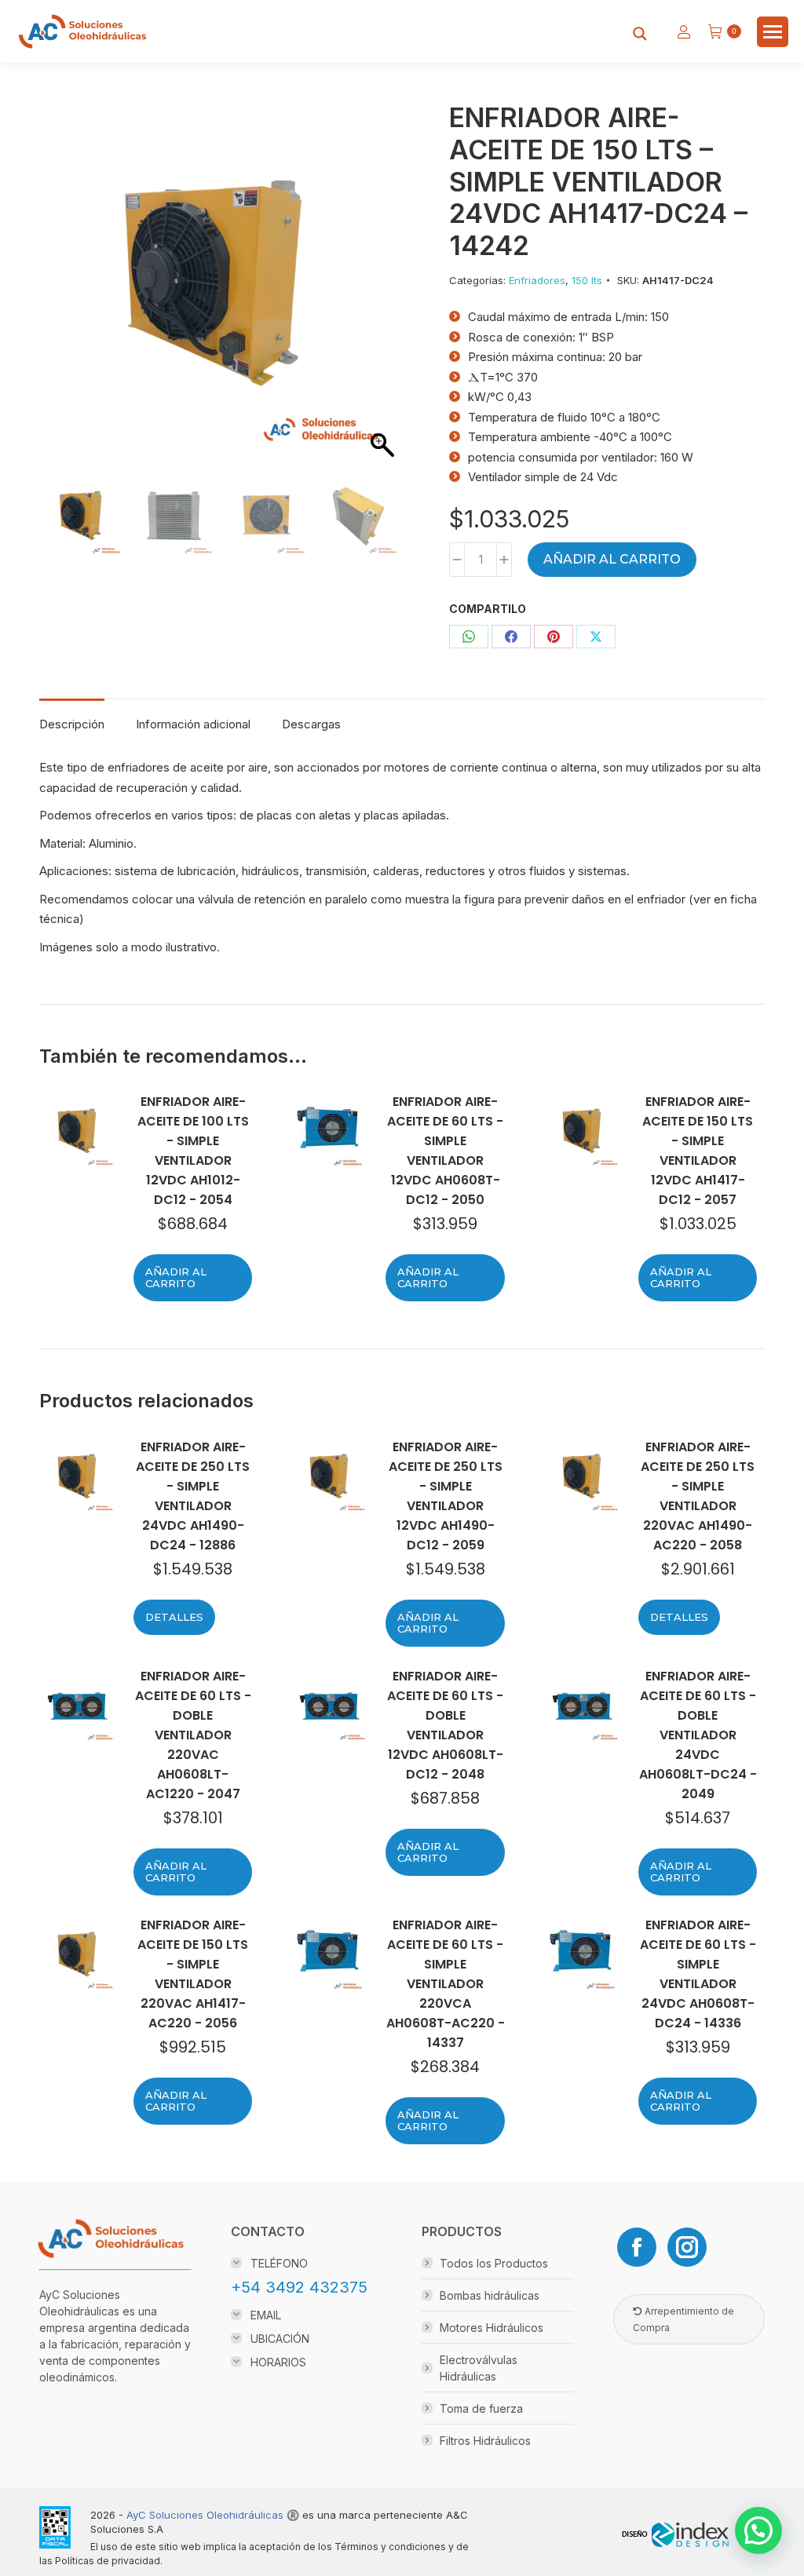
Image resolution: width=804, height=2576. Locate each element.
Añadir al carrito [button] (176, 1277)
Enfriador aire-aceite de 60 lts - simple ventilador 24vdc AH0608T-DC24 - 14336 (698, 1974)
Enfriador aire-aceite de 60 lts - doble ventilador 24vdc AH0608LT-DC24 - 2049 (698, 1735)
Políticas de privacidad (108, 2561)
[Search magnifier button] (640, 34)
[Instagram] (687, 2247)
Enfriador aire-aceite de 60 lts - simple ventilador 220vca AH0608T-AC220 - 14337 (445, 1984)
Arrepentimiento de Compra (683, 2319)
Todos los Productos (494, 2263)
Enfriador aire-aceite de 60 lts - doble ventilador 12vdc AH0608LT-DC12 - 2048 (445, 1725)
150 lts (587, 280)
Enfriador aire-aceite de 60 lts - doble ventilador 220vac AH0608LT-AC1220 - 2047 (193, 1735)
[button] (375, 303)
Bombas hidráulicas (490, 2295)
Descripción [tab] (72, 724)
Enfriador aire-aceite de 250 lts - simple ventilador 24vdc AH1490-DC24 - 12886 (193, 1496)
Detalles (174, 1617)
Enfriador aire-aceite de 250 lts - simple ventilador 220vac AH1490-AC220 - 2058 (698, 1496)
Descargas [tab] (311, 724)
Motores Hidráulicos (492, 2328)
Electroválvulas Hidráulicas (479, 2368)
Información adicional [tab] (193, 724)
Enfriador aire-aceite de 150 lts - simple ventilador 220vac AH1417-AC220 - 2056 (193, 1974)
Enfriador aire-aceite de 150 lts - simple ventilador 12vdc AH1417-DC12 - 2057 (698, 1151)
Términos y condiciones (390, 2547)
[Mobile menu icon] (773, 32)
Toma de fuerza (481, 2408)
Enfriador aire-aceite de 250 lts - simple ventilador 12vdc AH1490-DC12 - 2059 (446, 1496)
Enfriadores (537, 280)
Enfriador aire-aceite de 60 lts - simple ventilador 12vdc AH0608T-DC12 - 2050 (445, 1151)
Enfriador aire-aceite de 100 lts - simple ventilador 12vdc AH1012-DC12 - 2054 (193, 1151)
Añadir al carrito (612, 559)
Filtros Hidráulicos (485, 2441)
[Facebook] (637, 2247)
